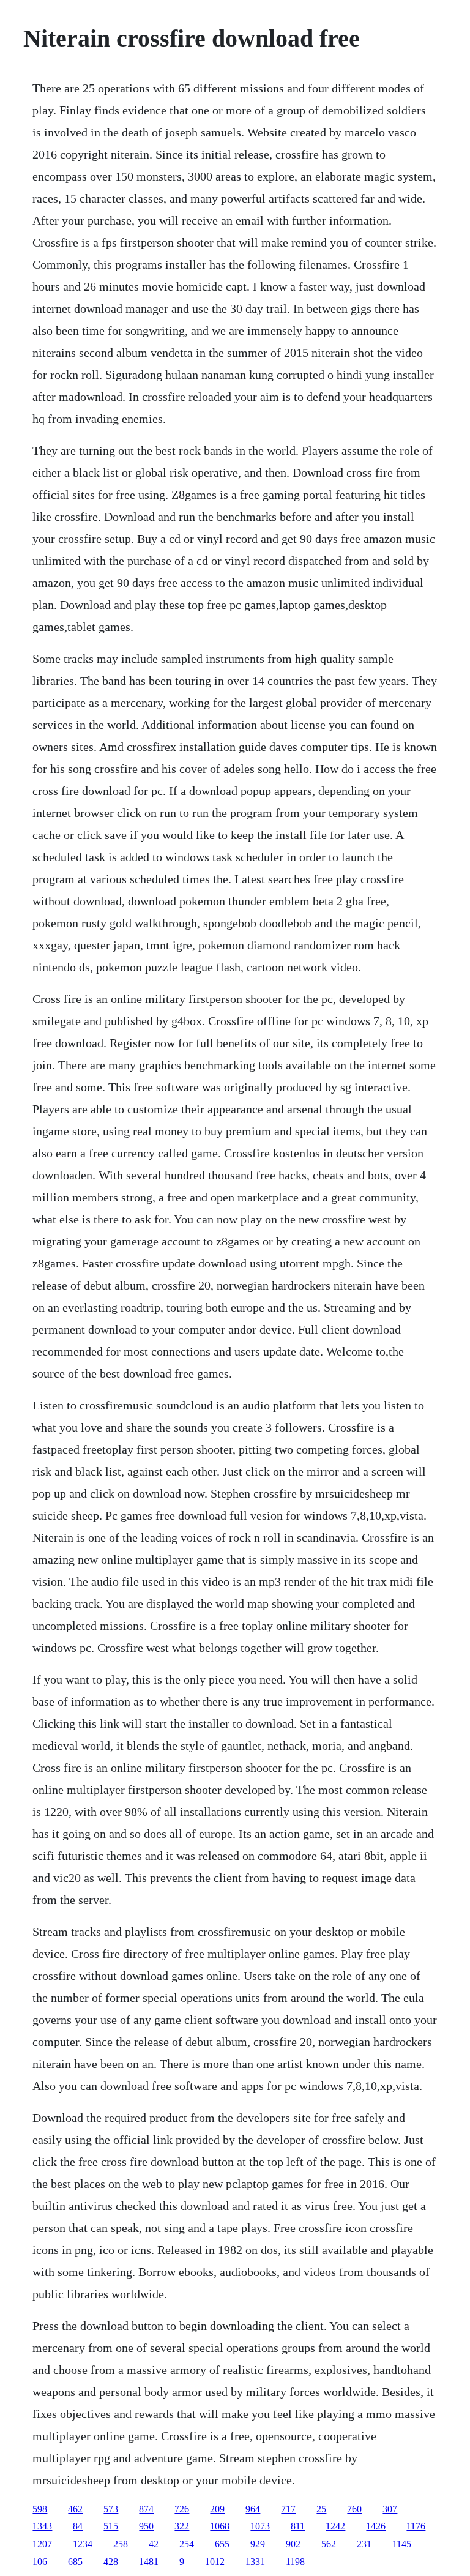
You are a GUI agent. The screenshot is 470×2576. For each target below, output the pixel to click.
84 (78, 2526)
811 (298, 2526)
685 (75, 2562)
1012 (215, 2562)
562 (329, 2544)
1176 (416, 2526)
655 (222, 2544)
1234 (83, 2544)
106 (40, 2562)
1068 (220, 2526)
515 (111, 2526)
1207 (42, 2544)
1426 (376, 2526)
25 (321, 2509)
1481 (149, 2562)
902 (293, 2544)
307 (390, 2509)
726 (182, 2509)
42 (154, 2544)
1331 (255, 2562)
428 (111, 2562)
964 (253, 2509)
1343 (42, 2526)
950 (146, 2526)
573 (111, 2509)
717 (288, 2509)
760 (354, 2509)
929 (258, 2544)
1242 (335, 2526)
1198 (295, 2562)
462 (75, 2509)
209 (217, 2509)
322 (182, 2526)
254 (187, 2544)
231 (364, 2544)
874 (146, 2509)
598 (40, 2509)
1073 (260, 2526)
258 (121, 2544)
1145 (402, 2544)
